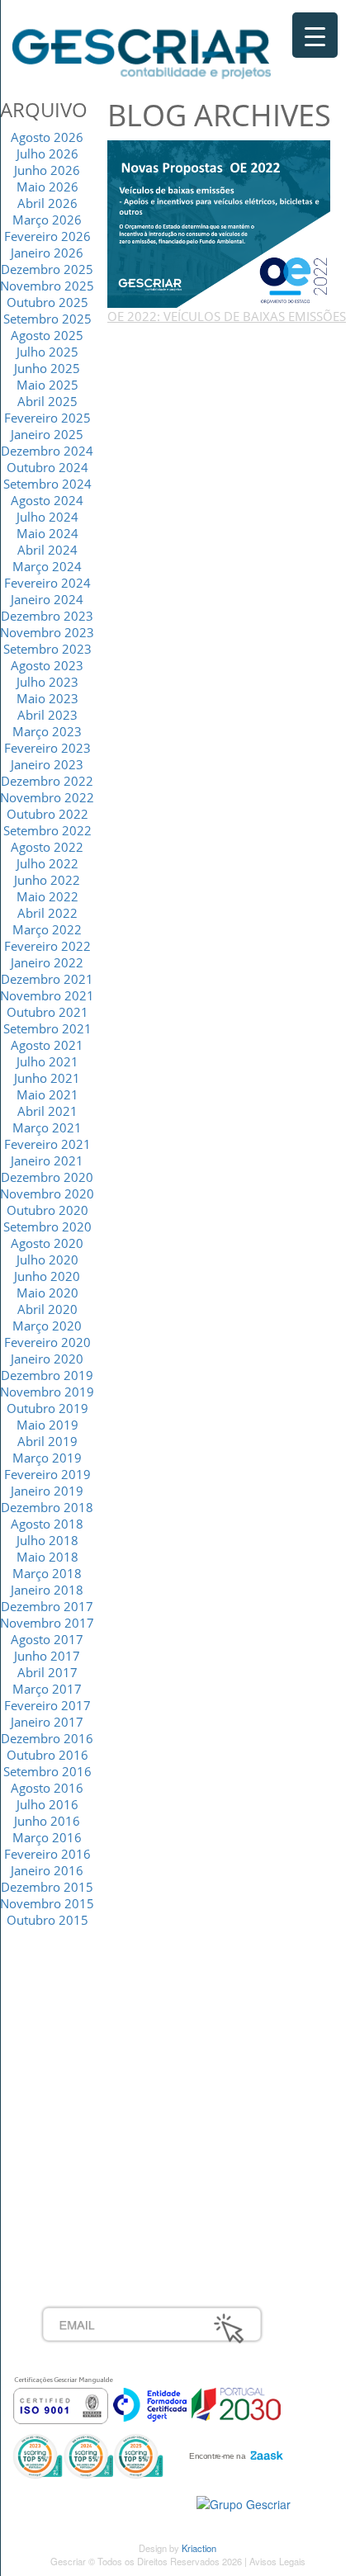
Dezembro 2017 (47, 1606)
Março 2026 (47, 220)
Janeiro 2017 (47, 1722)
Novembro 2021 (47, 995)
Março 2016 (47, 1837)
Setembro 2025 (47, 319)
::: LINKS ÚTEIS (84, 2200)
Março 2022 (47, 929)
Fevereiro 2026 (47, 236)
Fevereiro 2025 (47, 418)
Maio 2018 (47, 1557)
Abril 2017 (47, 1672)
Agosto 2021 (47, 1045)
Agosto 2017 (47, 1639)
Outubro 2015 (47, 1920)
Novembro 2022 (47, 797)
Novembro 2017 (47, 1623)
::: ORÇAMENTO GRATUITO (120, 2182)
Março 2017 (47, 1689)
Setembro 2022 (47, 830)
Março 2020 (47, 1326)
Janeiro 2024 (47, 599)
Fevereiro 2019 (47, 1474)
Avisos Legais (277, 2561)
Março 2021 (47, 1127)
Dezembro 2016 (47, 1738)
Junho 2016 (47, 1821)
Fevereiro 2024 (47, 583)
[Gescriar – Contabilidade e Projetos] (142, 50)
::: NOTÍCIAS (75, 2055)
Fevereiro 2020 (47, 1342)
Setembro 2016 (47, 1771)
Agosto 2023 (47, 665)
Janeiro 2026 (47, 253)
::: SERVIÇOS (78, 2019)
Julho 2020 (47, 1260)
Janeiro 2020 (47, 1359)
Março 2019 (47, 1458)
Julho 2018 (47, 1540)
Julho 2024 (47, 517)
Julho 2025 (47, 352)
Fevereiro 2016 (47, 1854)
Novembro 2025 (47, 286)
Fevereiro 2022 (47, 946)
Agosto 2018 (47, 1524)
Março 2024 (47, 566)
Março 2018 (47, 1573)
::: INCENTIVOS (84, 2037)
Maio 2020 (47, 1293)
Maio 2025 (47, 385)
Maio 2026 (47, 187)
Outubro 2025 (47, 302)
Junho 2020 (47, 1276)
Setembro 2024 (47, 484)
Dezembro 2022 (47, 781)
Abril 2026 (47, 203)
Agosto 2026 (47, 137)
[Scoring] (88, 2455)
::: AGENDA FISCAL (95, 2219)
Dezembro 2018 (47, 1507)
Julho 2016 (47, 1804)
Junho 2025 (47, 368)
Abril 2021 (47, 1111)
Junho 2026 (47, 170)
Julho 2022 (47, 863)
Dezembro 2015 (47, 1887)
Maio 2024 (47, 533)
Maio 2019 (47, 1425)
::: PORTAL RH (82, 2146)
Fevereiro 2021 (47, 1144)
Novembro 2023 (47, 632)
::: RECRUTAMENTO (98, 2164)
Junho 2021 (47, 1078)
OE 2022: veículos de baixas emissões (227, 316)
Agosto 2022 (47, 847)
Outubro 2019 (47, 1408)
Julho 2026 (47, 154)
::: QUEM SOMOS (90, 2001)
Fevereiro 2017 (47, 1705)
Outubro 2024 (47, 467)
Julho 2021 (47, 1061)
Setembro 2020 (47, 1227)
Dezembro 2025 (47, 269)
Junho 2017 (47, 1656)
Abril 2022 (47, 913)
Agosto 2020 (47, 1243)
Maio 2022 (47, 896)
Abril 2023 (47, 715)
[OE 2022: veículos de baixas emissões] (219, 222)
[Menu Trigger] (315, 35)
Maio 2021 (47, 1094)
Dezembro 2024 (47, 451)
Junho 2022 (47, 880)
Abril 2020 (47, 1309)
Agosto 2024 (47, 500)
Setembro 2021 (47, 1028)
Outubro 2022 (47, 814)
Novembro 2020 (47, 1193)
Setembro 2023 (47, 649)
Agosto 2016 (47, 1788)
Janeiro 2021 (47, 1160)
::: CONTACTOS (84, 2073)
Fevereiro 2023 (47, 748)
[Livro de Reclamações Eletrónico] (244, 2503)
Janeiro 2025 (47, 434)
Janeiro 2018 (47, 1590)
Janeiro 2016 (47, 1870)
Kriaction (199, 2548)
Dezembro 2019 (47, 1375)
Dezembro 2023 (47, 616)
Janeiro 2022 (47, 962)
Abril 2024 (47, 550)
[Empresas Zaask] (234, 2451)
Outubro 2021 (47, 1012)
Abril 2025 (47, 401)
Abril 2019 (47, 1441)
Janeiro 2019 (47, 1491)
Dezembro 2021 (47, 979)
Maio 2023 (47, 698)
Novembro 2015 (47, 1903)
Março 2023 (47, 731)
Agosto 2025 (47, 335)
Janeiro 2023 (47, 764)
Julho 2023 (47, 682)
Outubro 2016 (47, 1755)
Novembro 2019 (47, 1392)
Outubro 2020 (47, 1210)
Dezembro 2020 (47, 1177)
